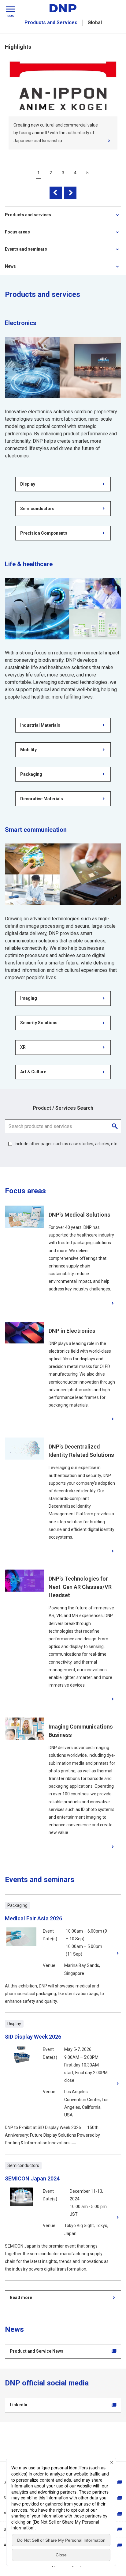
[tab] (39, 173)
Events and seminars (26, 249)
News (10, 266)
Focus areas (17, 232)
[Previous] (56, 193)
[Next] (70, 193)
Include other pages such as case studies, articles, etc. (66, 1144)
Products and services (28, 215)
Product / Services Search (63, 1108)
